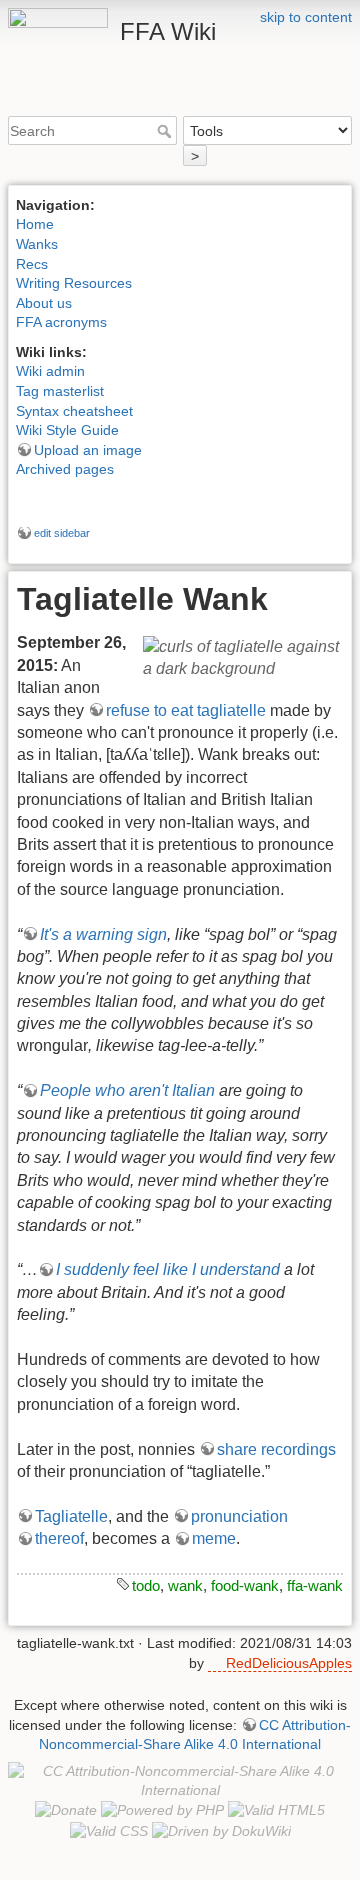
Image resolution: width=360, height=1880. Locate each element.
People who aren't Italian (127, 1090)
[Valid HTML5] (276, 1810)
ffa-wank (315, 1585)
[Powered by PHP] (162, 1810)
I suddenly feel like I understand (168, 1269)
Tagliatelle (71, 1516)
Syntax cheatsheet (74, 411)
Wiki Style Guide (67, 430)
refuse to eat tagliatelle (186, 710)
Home (35, 224)
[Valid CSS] (109, 1830)
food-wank (245, 1585)
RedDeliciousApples (289, 1663)
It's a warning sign (103, 934)
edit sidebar (62, 533)
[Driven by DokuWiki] (221, 1830)
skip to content (306, 17)
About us (44, 303)
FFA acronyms (61, 322)
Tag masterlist (60, 391)
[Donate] (66, 1810)
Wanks (37, 244)
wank (185, 1585)
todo (146, 1585)
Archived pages (65, 469)
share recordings (276, 1449)
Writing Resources (74, 283)
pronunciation (239, 1516)
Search (166, 131)
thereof (59, 1538)
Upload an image (88, 450)
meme (214, 1538)
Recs (32, 264)
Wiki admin (50, 371)
